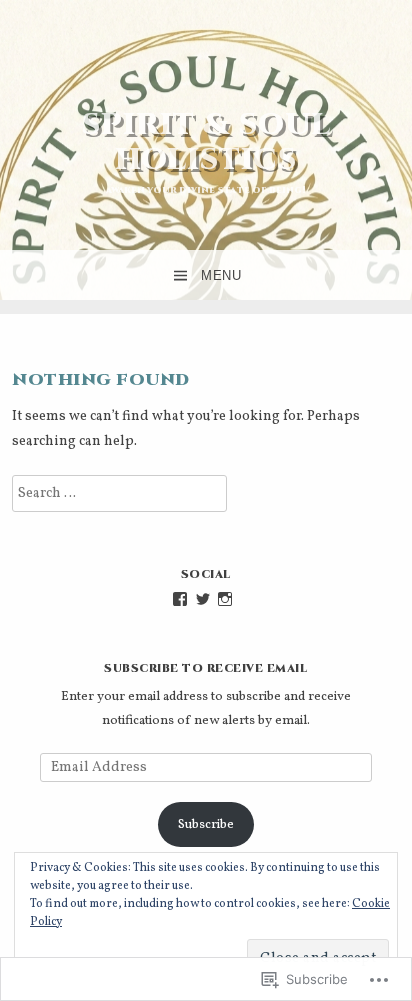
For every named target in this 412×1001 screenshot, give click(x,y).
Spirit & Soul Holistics (206, 142)
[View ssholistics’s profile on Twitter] (203, 599)
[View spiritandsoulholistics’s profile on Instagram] (225, 599)
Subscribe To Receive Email (205, 668)
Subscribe (206, 824)
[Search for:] (119, 493)
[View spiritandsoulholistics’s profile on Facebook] (180, 599)
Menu (221, 275)
